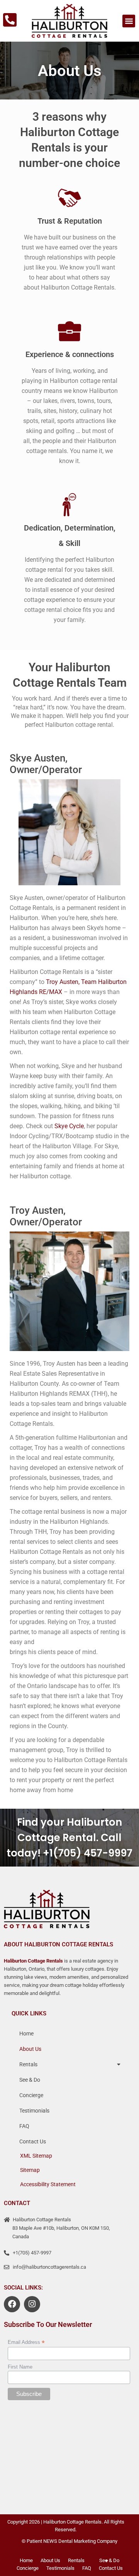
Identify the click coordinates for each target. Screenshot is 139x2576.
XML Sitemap (36, 2156)
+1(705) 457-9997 (88, 1853)
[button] (129, 21)
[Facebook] (12, 2304)
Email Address (26, 2342)
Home (26, 2034)
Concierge (31, 2095)
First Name (20, 2367)
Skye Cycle (69, 1126)
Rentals (28, 2064)
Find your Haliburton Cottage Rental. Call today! (64, 1838)
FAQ (24, 2126)
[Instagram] (32, 2304)
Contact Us (33, 2141)
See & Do (30, 2080)
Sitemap (30, 2170)
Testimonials (34, 2111)
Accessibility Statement (48, 2184)
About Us (30, 2049)
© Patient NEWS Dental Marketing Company (69, 2541)
